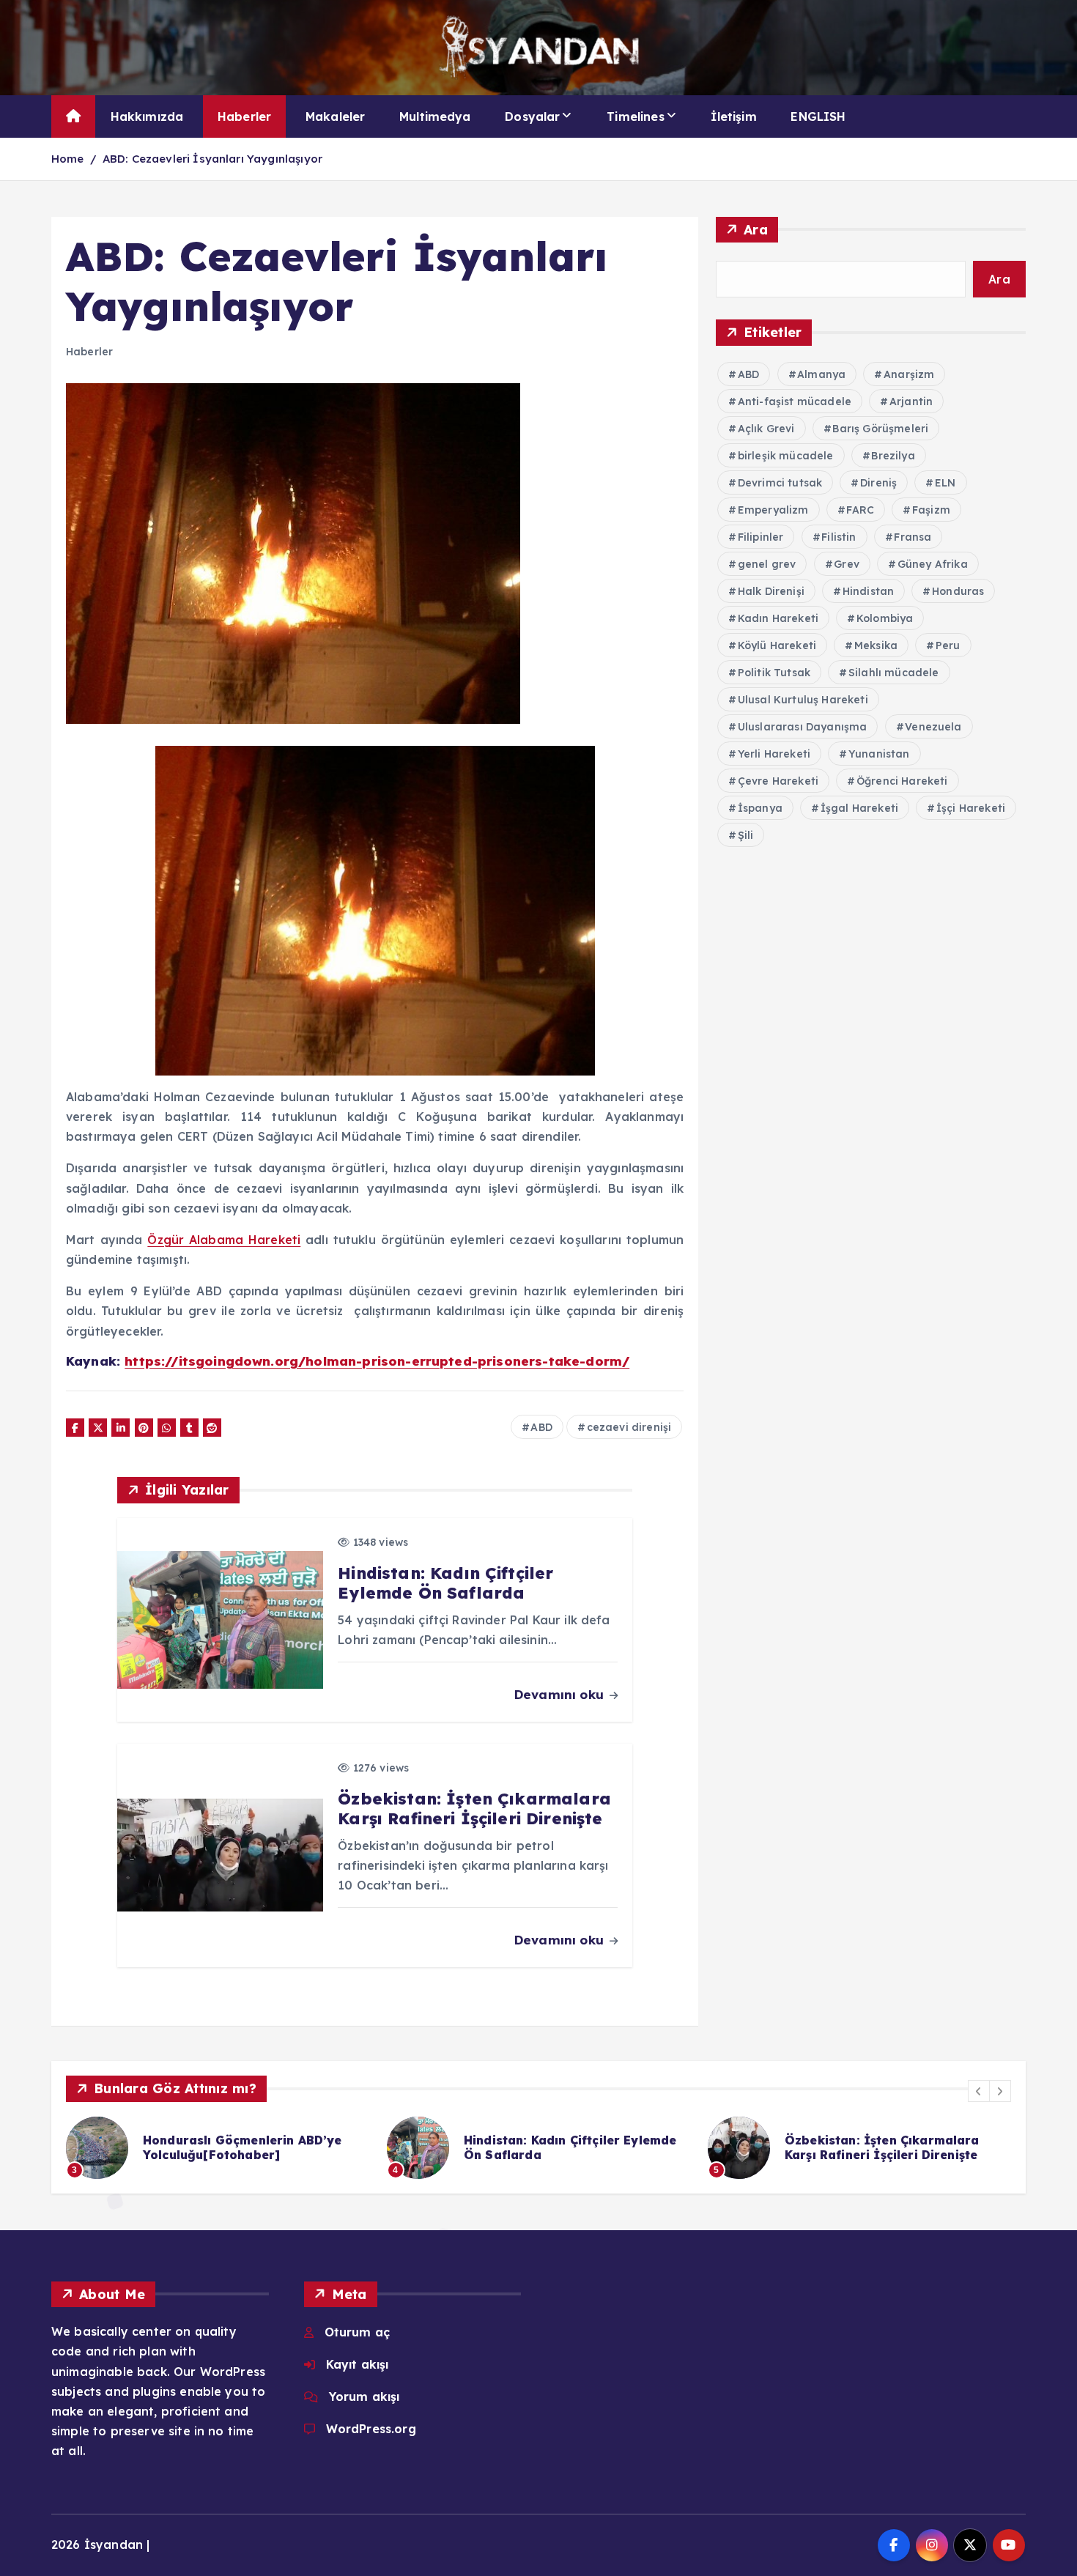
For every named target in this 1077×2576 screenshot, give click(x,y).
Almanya (821, 374)
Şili (746, 835)
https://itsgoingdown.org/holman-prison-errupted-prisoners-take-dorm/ (377, 1361)
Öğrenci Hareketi (902, 781)
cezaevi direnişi (629, 1427)
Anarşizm (909, 374)
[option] (218, 2148)
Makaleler (335, 116)
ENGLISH (818, 116)
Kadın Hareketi (778, 618)
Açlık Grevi (766, 429)
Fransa (913, 537)
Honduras (958, 591)
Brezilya (893, 456)
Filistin (839, 537)
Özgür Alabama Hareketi (224, 1240)
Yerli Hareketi (774, 754)
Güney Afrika (933, 564)
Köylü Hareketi (777, 645)
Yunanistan (879, 754)
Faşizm (931, 510)
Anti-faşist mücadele (795, 401)
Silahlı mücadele (894, 673)
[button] (979, 2091)
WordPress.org (371, 2429)
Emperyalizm (773, 510)
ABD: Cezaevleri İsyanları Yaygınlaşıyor (212, 159)
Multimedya (435, 116)
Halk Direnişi (771, 591)
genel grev (767, 564)
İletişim (733, 116)
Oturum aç (357, 2332)
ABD (541, 1427)
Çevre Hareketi (778, 781)
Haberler (244, 116)
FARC (860, 510)
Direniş (878, 483)
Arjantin (911, 401)
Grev (847, 564)
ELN (945, 483)
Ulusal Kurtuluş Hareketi (803, 700)
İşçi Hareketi (971, 808)
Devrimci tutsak (780, 483)
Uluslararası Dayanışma (803, 727)
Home (68, 159)
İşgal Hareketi (859, 808)
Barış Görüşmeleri (880, 429)
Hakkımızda (147, 116)
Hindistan (868, 591)
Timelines (635, 116)
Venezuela (933, 727)
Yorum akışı (364, 2397)
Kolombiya (885, 618)
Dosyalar (532, 116)
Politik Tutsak (774, 673)
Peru (948, 645)
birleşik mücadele (786, 456)
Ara (756, 230)
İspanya (760, 808)
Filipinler (761, 537)
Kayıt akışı (358, 2364)
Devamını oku (561, 1694)
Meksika (876, 645)
